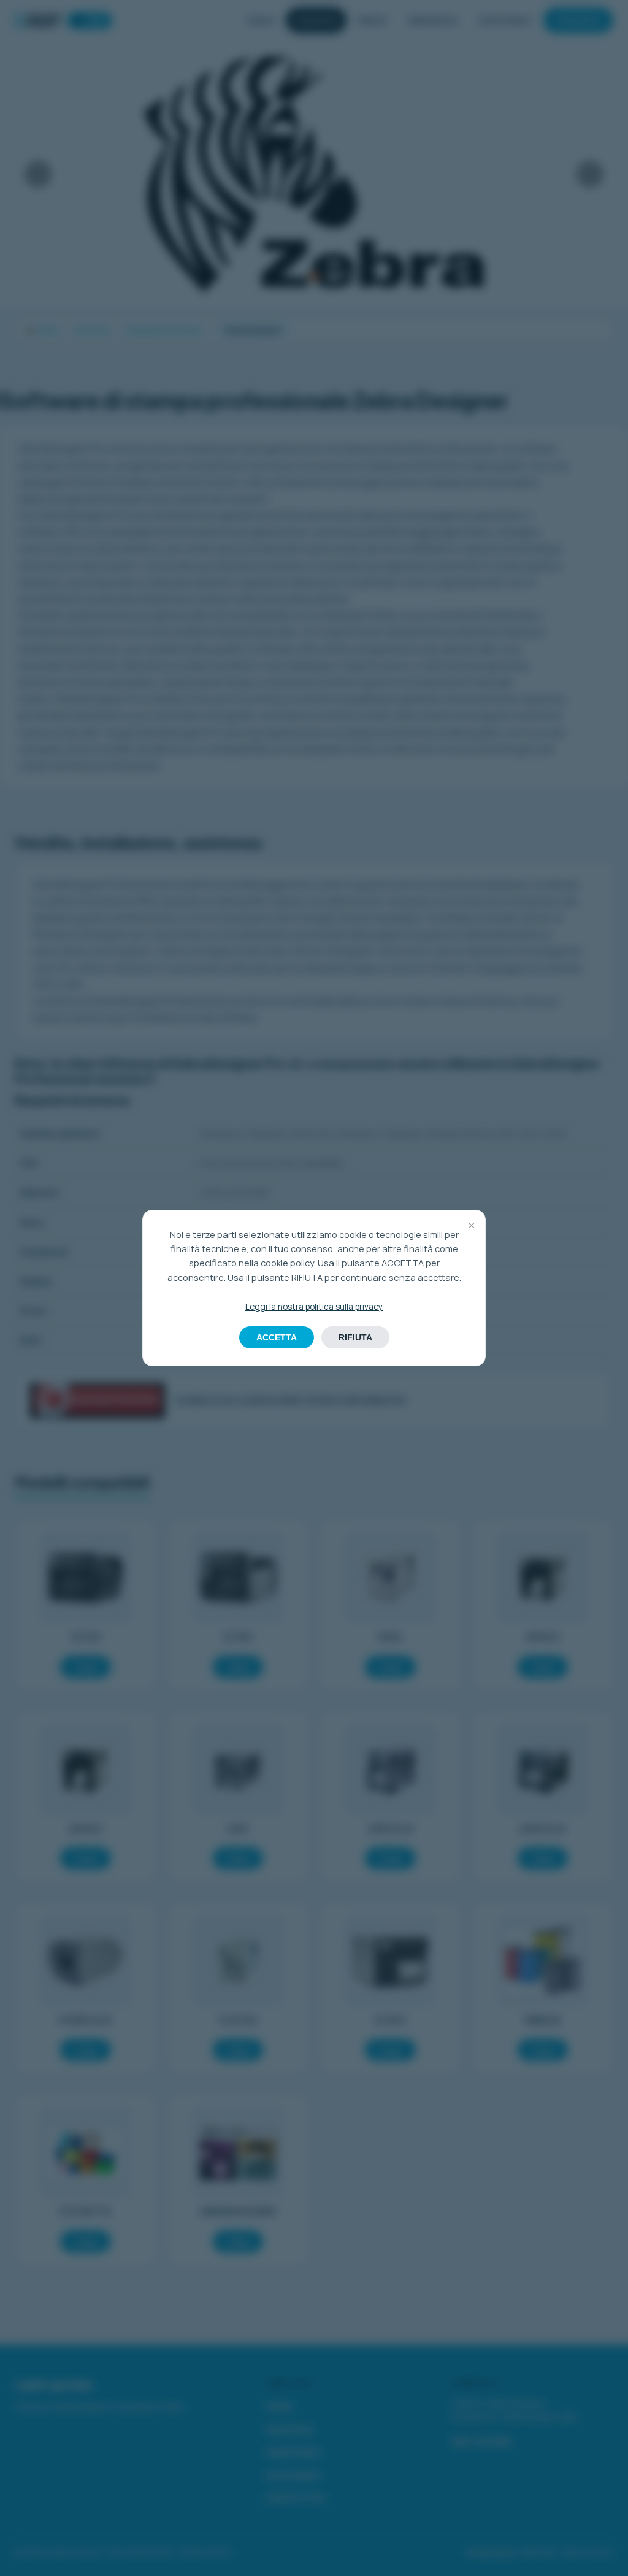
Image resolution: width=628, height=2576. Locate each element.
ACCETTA (277, 1337)
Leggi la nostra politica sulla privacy (314, 1307)
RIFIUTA (355, 1337)
